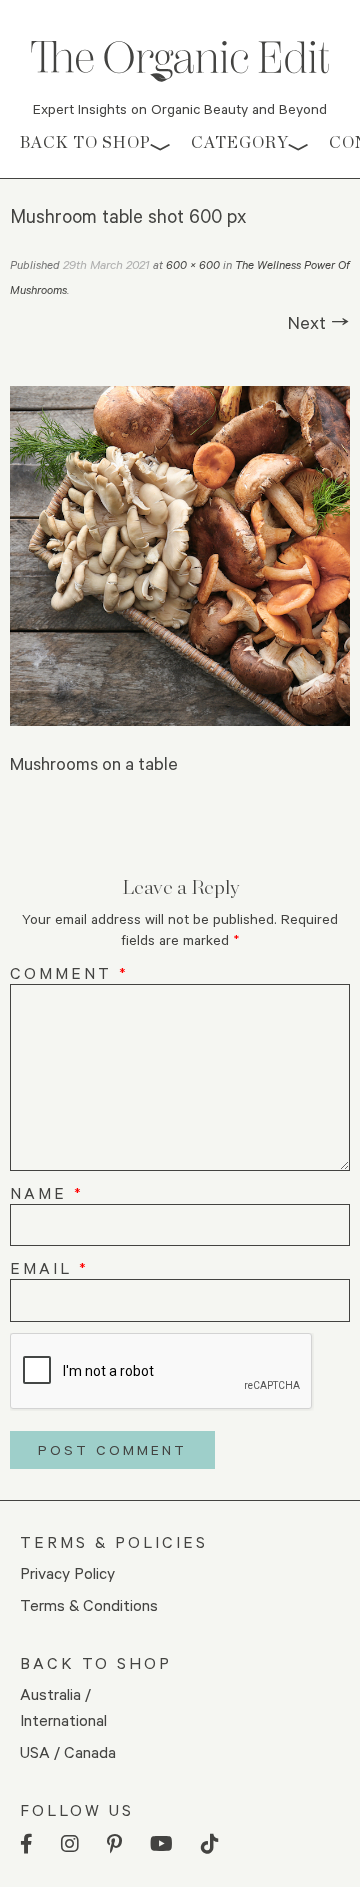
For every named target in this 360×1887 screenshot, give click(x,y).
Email (49, 1267)
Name (47, 1192)
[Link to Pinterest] (114, 1844)
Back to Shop (85, 142)
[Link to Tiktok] (210, 1844)
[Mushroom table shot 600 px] (180, 556)
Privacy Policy (67, 1572)
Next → (319, 322)
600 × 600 (193, 264)
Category (240, 142)
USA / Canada (68, 1751)
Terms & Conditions (89, 1604)
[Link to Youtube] (161, 1844)
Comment (69, 972)
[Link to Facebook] (26, 1844)
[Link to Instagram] (70, 1844)
